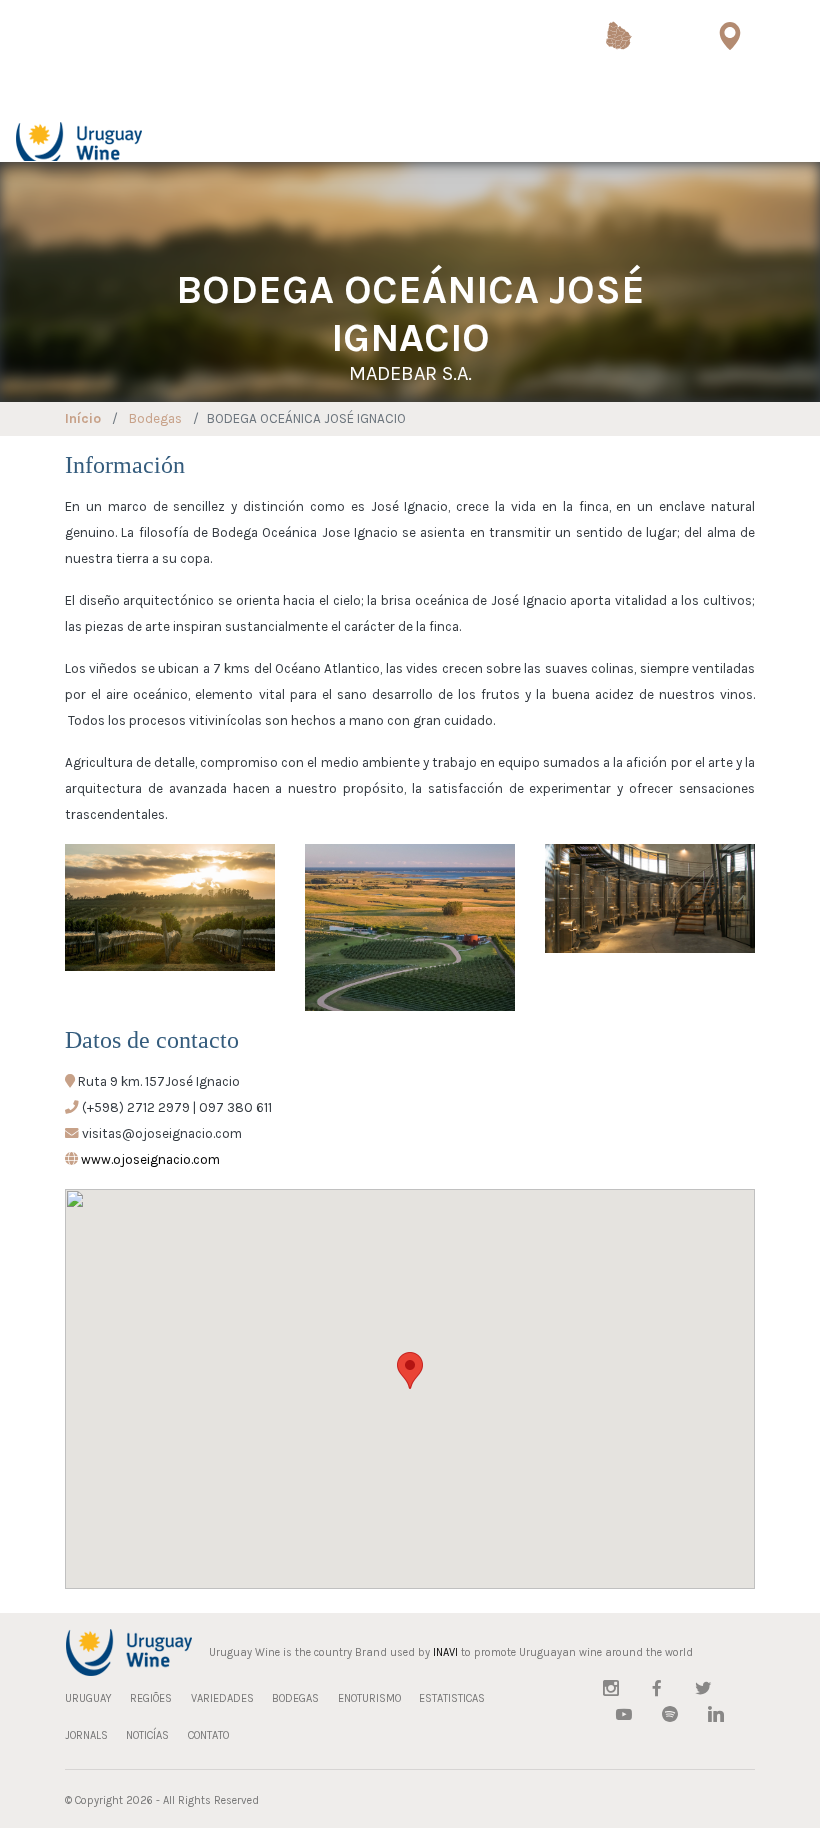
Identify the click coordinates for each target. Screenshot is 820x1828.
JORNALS (86, 1735)
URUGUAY (88, 1698)
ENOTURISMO (369, 1698)
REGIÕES (151, 1698)
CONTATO (208, 1735)
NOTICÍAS (147, 1735)
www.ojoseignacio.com (150, 1159)
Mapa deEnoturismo (729, 88)
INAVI (445, 1652)
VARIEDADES (222, 1698)
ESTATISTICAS (452, 1698)
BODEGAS (295, 1698)
